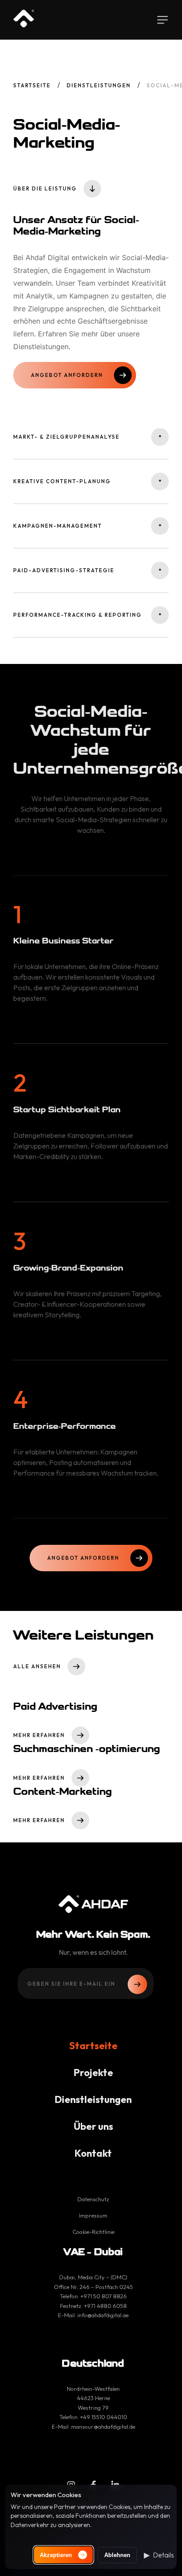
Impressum (93, 2215)
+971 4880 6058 (105, 2306)
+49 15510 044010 (104, 2417)
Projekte (93, 2073)
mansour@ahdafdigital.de (103, 2427)
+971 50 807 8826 (104, 2296)
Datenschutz (93, 2199)
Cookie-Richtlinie (93, 2232)
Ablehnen (117, 2555)
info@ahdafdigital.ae (103, 2315)
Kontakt (93, 2153)
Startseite (32, 85)
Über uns (93, 2126)
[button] (159, 2555)
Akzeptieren (56, 2555)
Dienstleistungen (99, 85)
